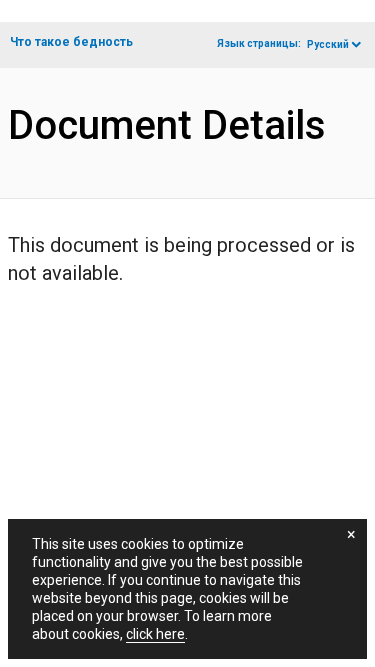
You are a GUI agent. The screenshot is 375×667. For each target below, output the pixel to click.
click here (155, 634)
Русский (328, 44)
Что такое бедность (71, 42)
